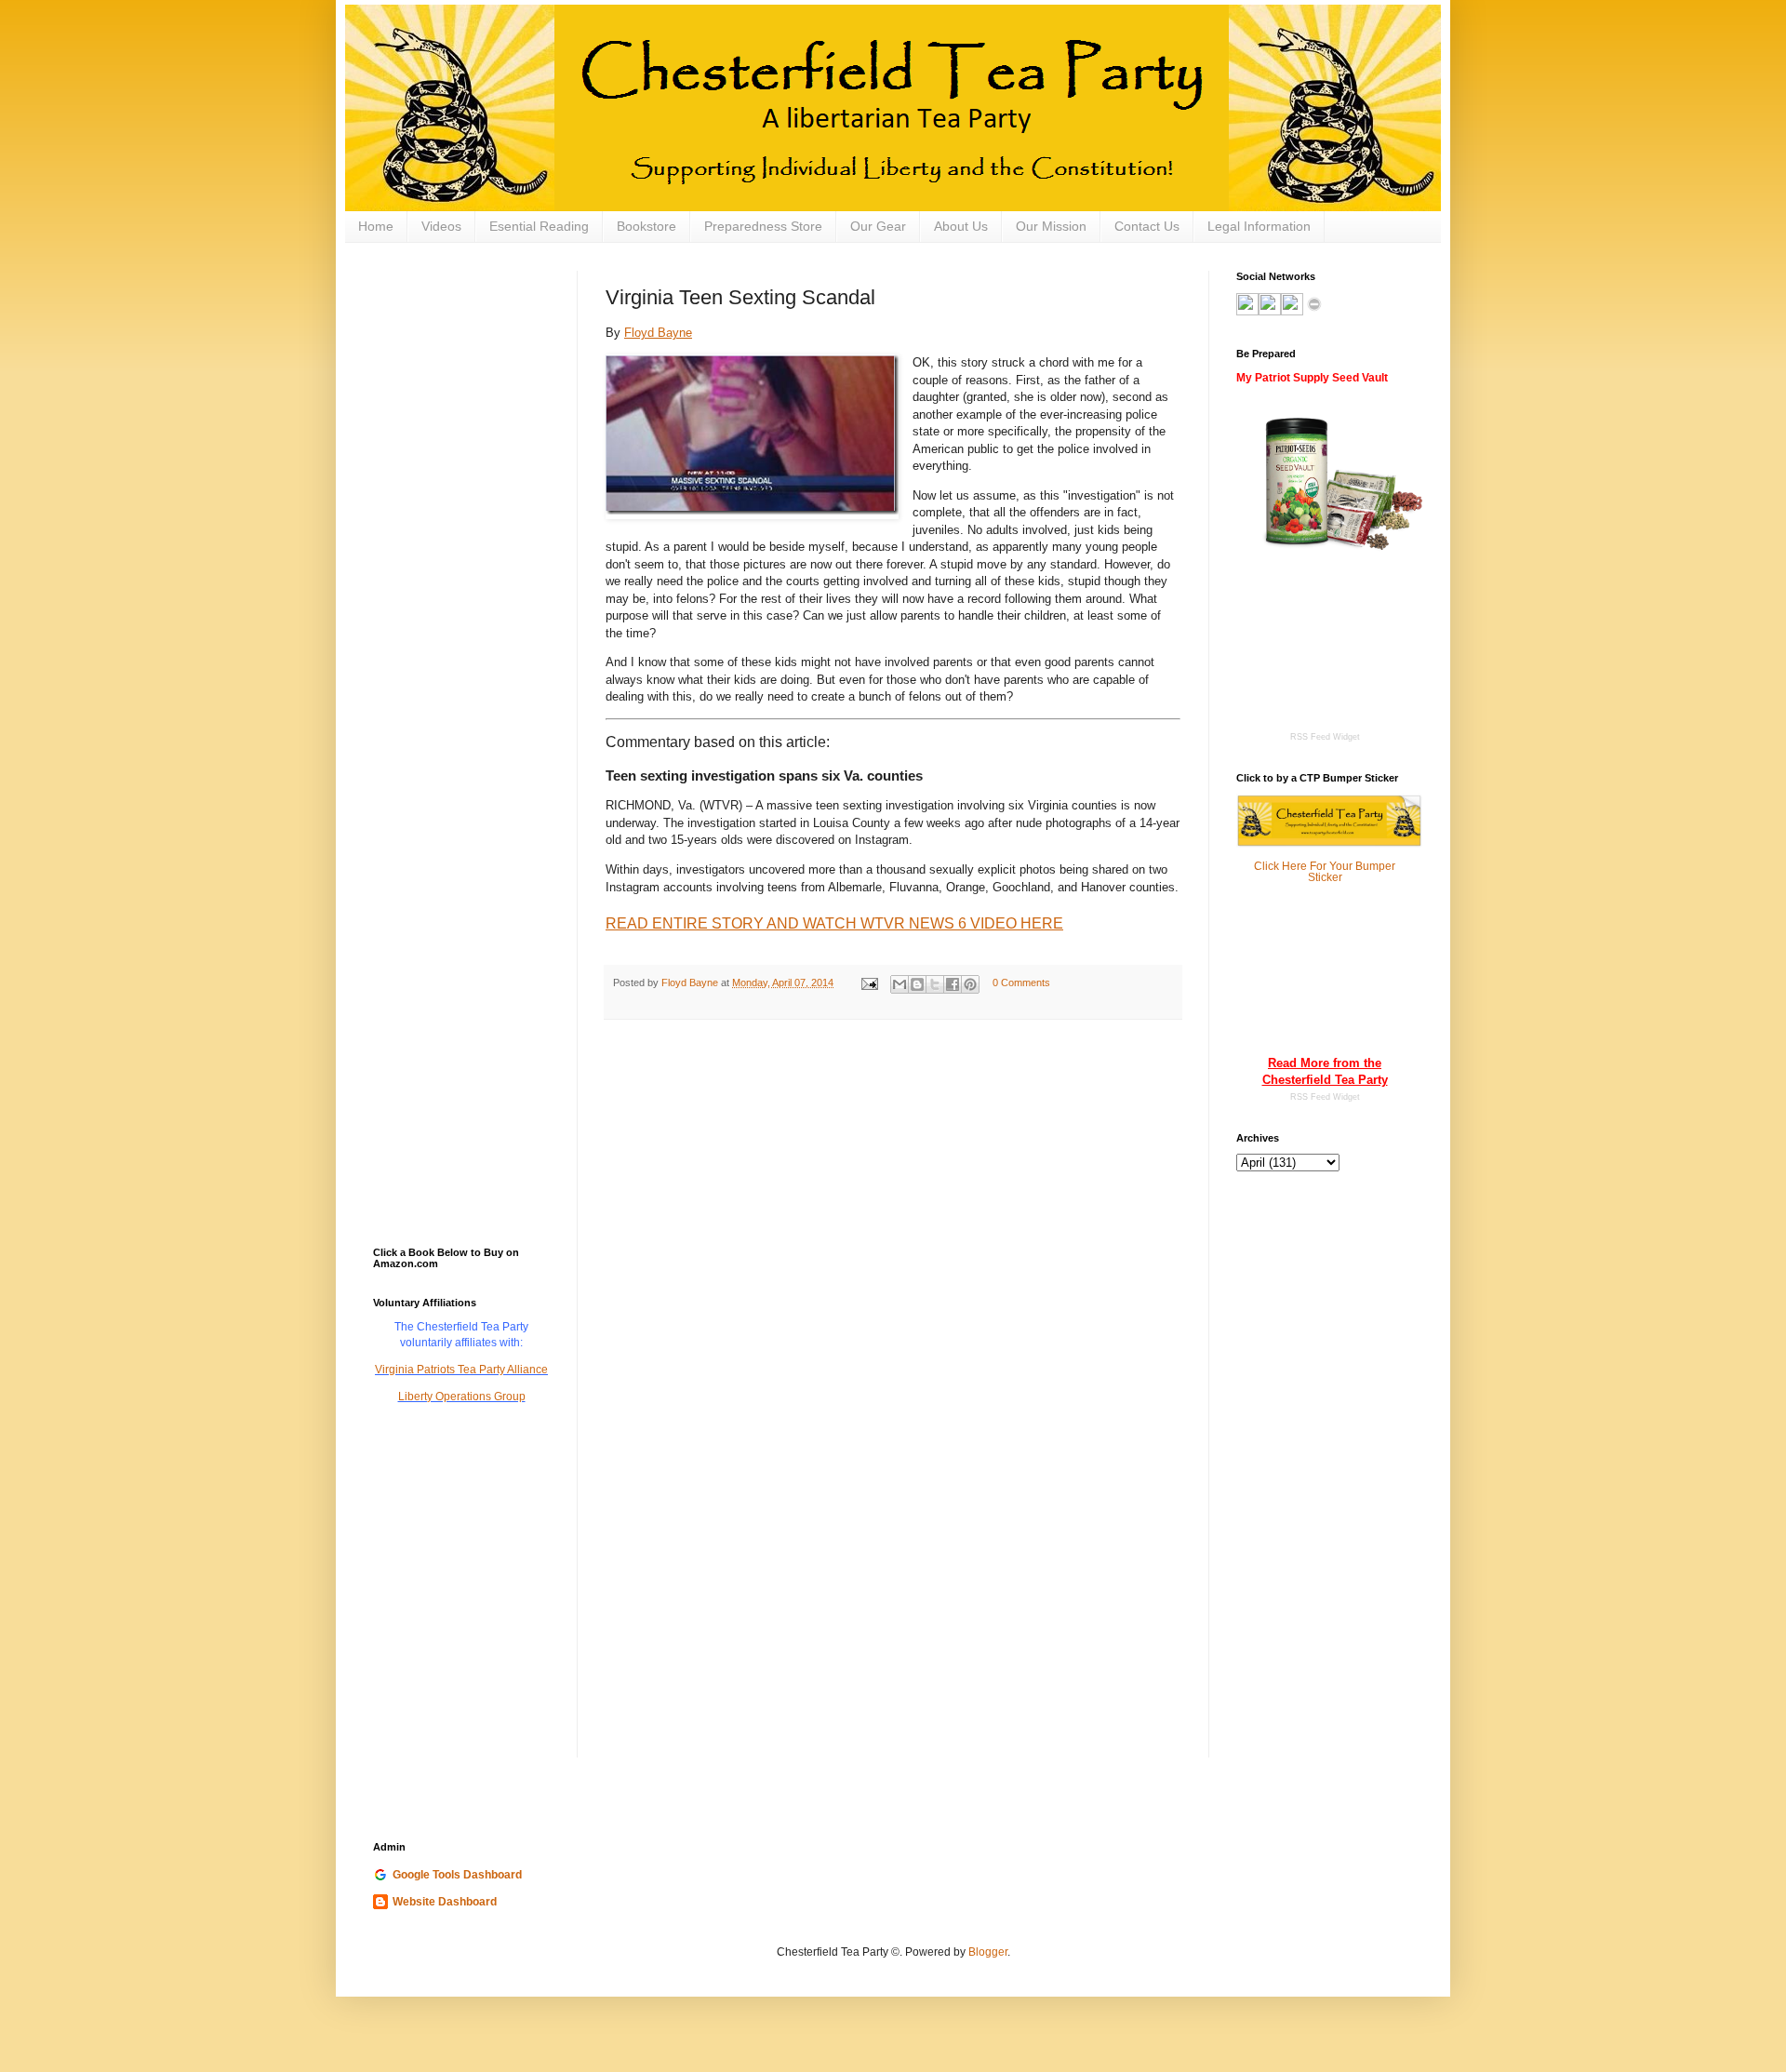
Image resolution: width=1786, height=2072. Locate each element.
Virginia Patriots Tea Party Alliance (461, 1370)
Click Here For (1290, 866)
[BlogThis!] (917, 984)
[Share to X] (935, 984)
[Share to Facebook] (953, 984)
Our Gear (878, 226)
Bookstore (646, 226)
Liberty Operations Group (462, 1397)
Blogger (988, 1952)
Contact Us (1147, 226)
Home (376, 226)
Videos (441, 226)
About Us (961, 226)
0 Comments (1021, 983)
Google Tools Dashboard (457, 1875)
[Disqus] (893, 1276)
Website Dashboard (445, 1902)
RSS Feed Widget (1325, 1097)
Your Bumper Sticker (1352, 872)
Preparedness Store (763, 226)
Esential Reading (539, 226)
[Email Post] (869, 983)
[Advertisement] (466, 364)
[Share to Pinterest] (970, 984)
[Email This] (900, 984)
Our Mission (1051, 226)
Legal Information (1259, 226)
